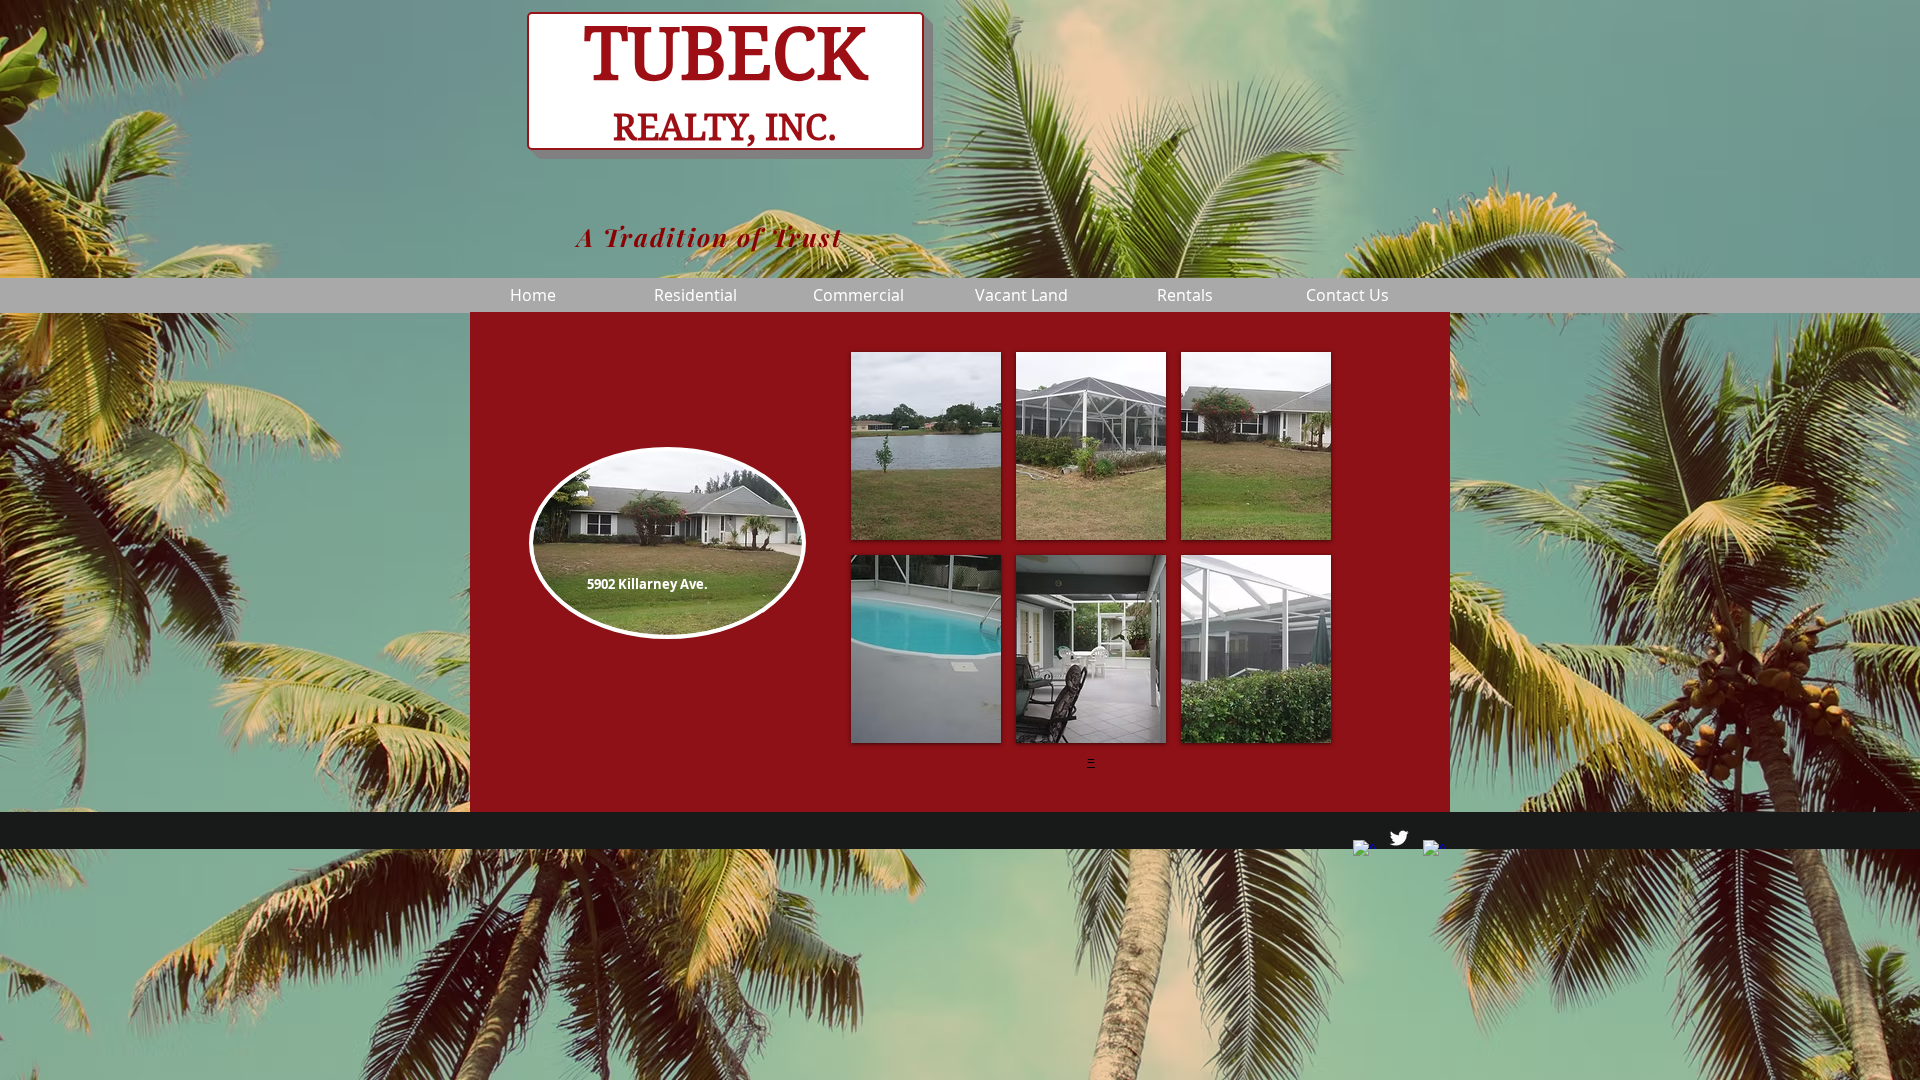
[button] (926, 446)
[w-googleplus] (1434, 851)
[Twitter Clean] (1399, 838)
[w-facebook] (1364, 851)
